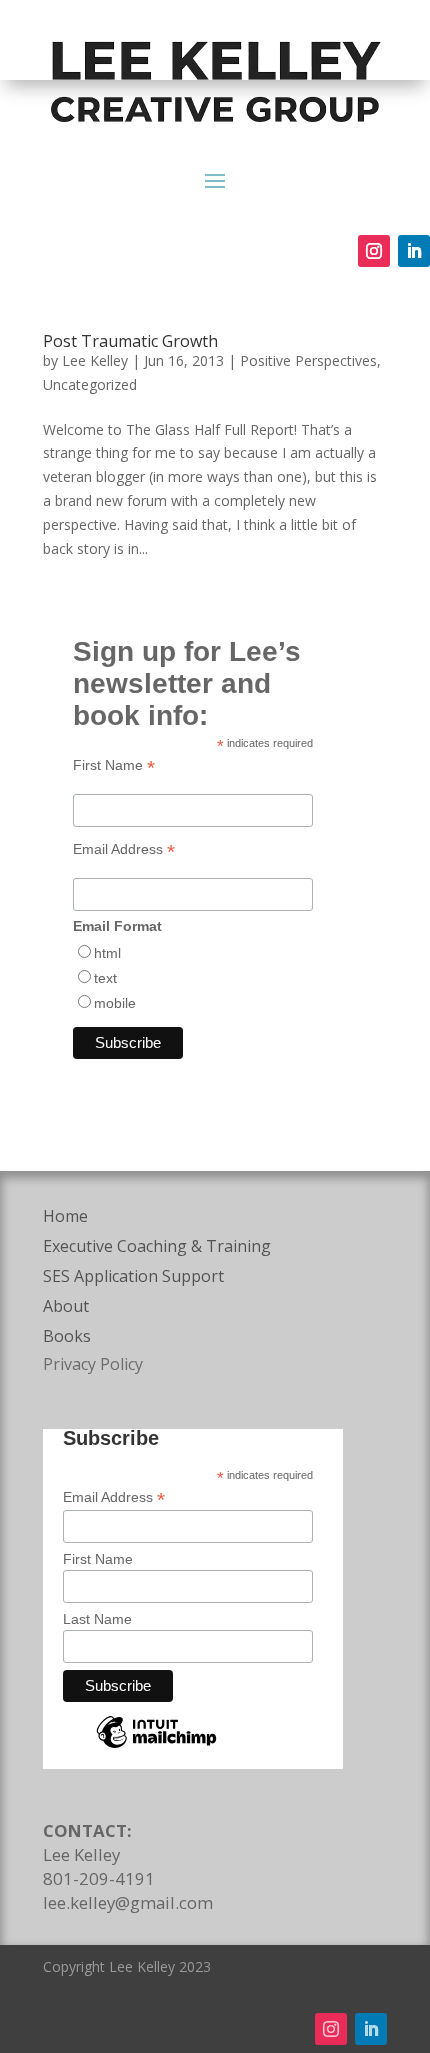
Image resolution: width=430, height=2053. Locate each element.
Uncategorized (90, 384)
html (107, 953)
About (66, 1308)
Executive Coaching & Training (157, 1248)
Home (65, 1218)
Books (67, 1338)
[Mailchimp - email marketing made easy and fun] (156, 1747)
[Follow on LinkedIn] (414, 251)
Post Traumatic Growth (130, 341)
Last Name (97, 1619)
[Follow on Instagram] (374, 251)
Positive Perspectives (308, 360)
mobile (115, 1003)
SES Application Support (133, 1278)
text (105, 978)
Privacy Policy (93, 1364)
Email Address (124, 849)
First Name (114, 765)
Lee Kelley (95, 360)
